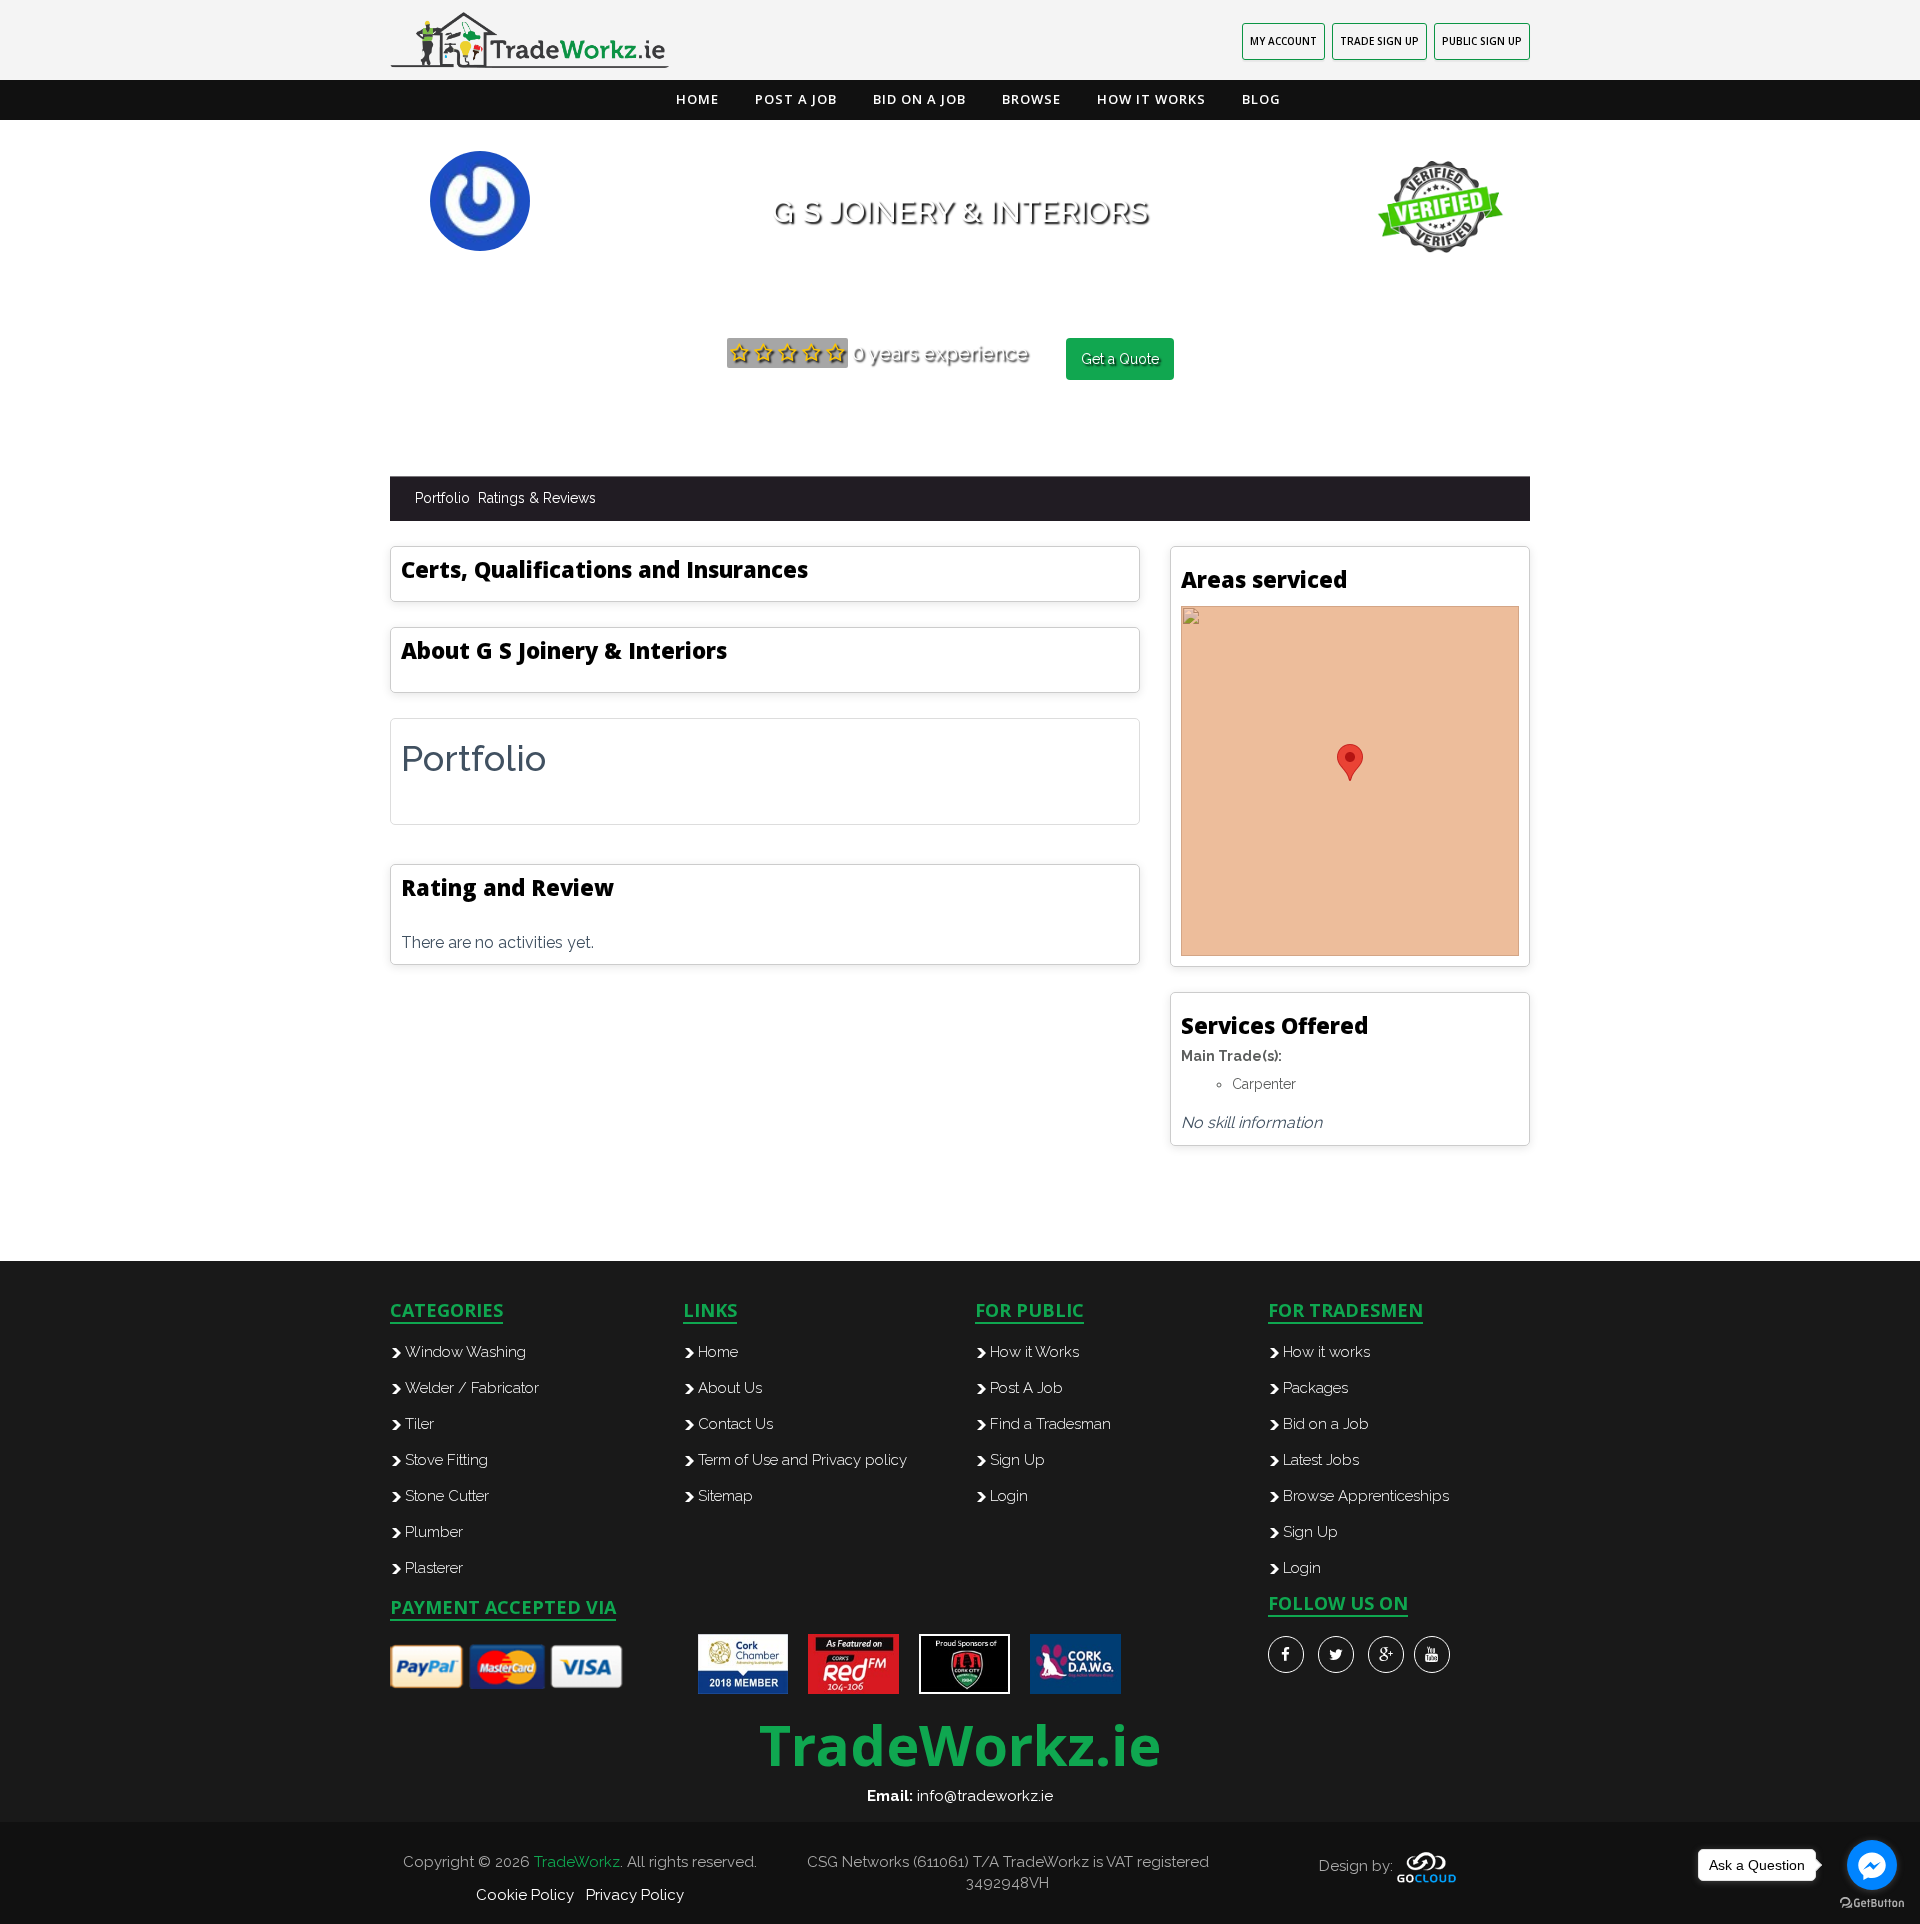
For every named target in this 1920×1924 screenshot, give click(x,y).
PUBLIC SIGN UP (1482, 41)
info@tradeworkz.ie (985, 1796)
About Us (730, 1388)
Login (1009, 1496)
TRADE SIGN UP (1379, 41)
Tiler (419, 1424)
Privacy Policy (635, 1895)
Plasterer (434, 1568)
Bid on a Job (919, 99)
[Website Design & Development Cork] (1426, 1866)
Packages (1315, 1388)
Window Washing (465, 1352)
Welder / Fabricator (472, 1388)
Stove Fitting (446, 1460)
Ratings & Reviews (537, 498)
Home (697, 99)
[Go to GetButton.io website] (1872, 1903)
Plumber (434, 1532)
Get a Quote (1120, 359)
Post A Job (1026, 1388)
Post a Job (796, 99)
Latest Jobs (1321, 1460)
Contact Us (735, 1424)
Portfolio (442, 498)
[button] (1350, 762)
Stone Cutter (447, 1496)
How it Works (1151, 99)
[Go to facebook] (1872, 1865)
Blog (1261, 99)
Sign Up (1017, 1460)
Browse (1031, 99)
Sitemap (725, 1496)
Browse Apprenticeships (1366, 1496)
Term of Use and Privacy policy (802, 1460)
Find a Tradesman (1050, 1424)
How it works (1326, 1352)
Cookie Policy (525, 1895)
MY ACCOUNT (1283, 41)
